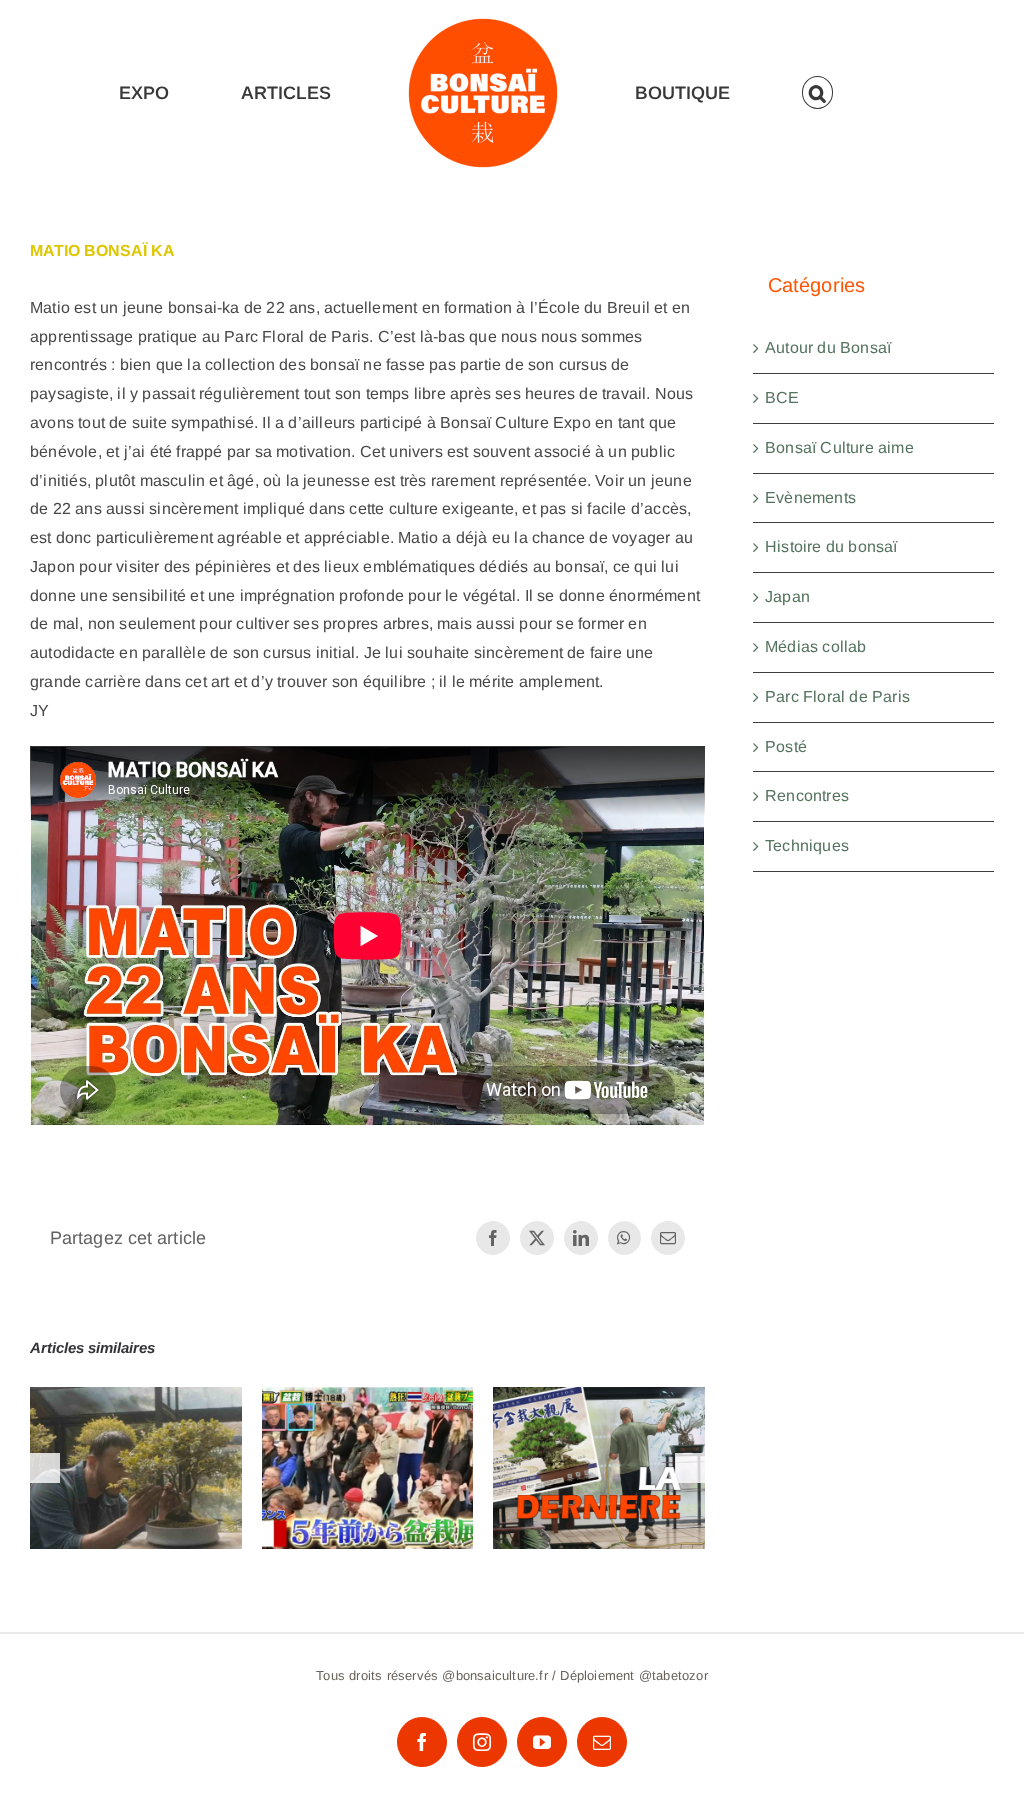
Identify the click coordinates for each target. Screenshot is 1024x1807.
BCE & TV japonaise (367, 1449)
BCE (782, 397)
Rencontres (807, 795)
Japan (787, 596)
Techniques (807, 845)
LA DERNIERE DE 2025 (599, 1436)
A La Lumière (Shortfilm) (136, 1436)
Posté (786, 746)
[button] (818, 92)
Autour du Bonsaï (828, 347)
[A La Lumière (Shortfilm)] (136, 1468)
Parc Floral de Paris (837, 696)
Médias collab (816, 646)
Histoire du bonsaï (831, 546)
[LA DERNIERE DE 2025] (599, 1468)
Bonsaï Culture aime (839, 447)
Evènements (810, 497)
